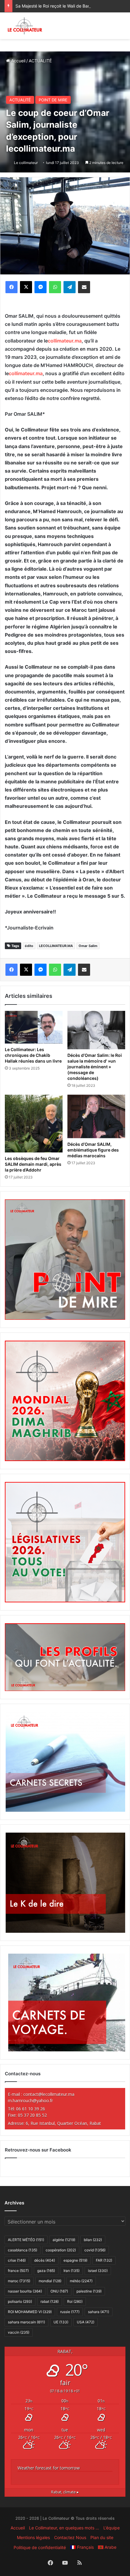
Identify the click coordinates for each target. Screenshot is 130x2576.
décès (45, 2260)
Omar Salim (88, 946)
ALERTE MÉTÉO (26, 2240)
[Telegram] (70, 287)
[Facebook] (11, 287)
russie (70, 2312)
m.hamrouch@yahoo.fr (30, 2101)
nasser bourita (25, 2291)
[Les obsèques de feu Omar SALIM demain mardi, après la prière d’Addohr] (34, 1124)
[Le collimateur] (25, 26)
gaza (46, 2271)
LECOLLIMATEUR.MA (56, 946)
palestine (89, 2291)
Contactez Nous (70, 2537)
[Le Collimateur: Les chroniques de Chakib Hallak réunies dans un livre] (34, 1027)
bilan (93, 2240)
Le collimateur (26, 163)
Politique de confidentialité (40, 2547)
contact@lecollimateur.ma (49, 2094)
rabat (50, 2301)
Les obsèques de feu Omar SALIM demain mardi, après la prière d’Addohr (33, 1164)
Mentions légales (33, 2537)
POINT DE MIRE (53, 100)
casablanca (23, 2250)
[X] (26, 287)
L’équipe (112, 2528)
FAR (104, 2260)
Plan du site (102, 2537)
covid (95, 2250)
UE (61, 2322)
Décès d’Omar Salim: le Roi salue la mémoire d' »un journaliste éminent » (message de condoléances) (95, 1067)
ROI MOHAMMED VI (30, 2312)
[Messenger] (41, 287)
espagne (75, 2260)
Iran (71, 2271)
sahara (99, 2312)
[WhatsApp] (55, 287)
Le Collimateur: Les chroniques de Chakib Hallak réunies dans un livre (33, 1055)
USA (86, 2322)
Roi (75, 2301)
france (18, 2271)
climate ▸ (65, 2492)
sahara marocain (26, 2322)
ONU (59, 2291)
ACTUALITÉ (40, 61)
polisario (20, 2301)
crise (17, 2260)
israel (98, 2271)
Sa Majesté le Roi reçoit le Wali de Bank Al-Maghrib (65, 6)
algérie (64, 2240)
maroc (19, 2281)
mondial (50, 2281)
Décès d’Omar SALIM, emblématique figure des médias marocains (93, 1150)
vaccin (19, 2332)
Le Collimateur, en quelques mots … (64, 2528)
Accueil (18, 61)
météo (81, 2281)
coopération (61, 2250)
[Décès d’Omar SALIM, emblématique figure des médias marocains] (96, 1116)
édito (29, 946)
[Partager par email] (84, 287)
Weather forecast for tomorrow (49, 2468)
